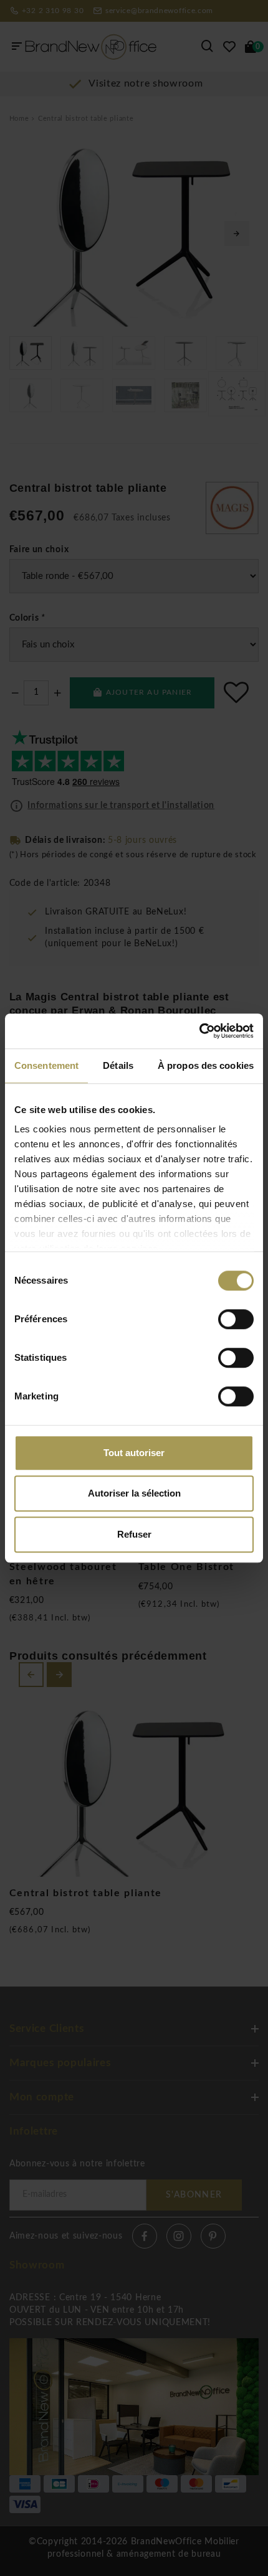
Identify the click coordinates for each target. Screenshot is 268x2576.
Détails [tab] (118, 1065)
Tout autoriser (134, 1453)
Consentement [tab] (46, 1065)
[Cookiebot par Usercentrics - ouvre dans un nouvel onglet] (199, 1031)
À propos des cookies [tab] (206, 1065)
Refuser (134, 1534)
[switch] (236, 1319)
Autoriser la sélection (134, 1493)
